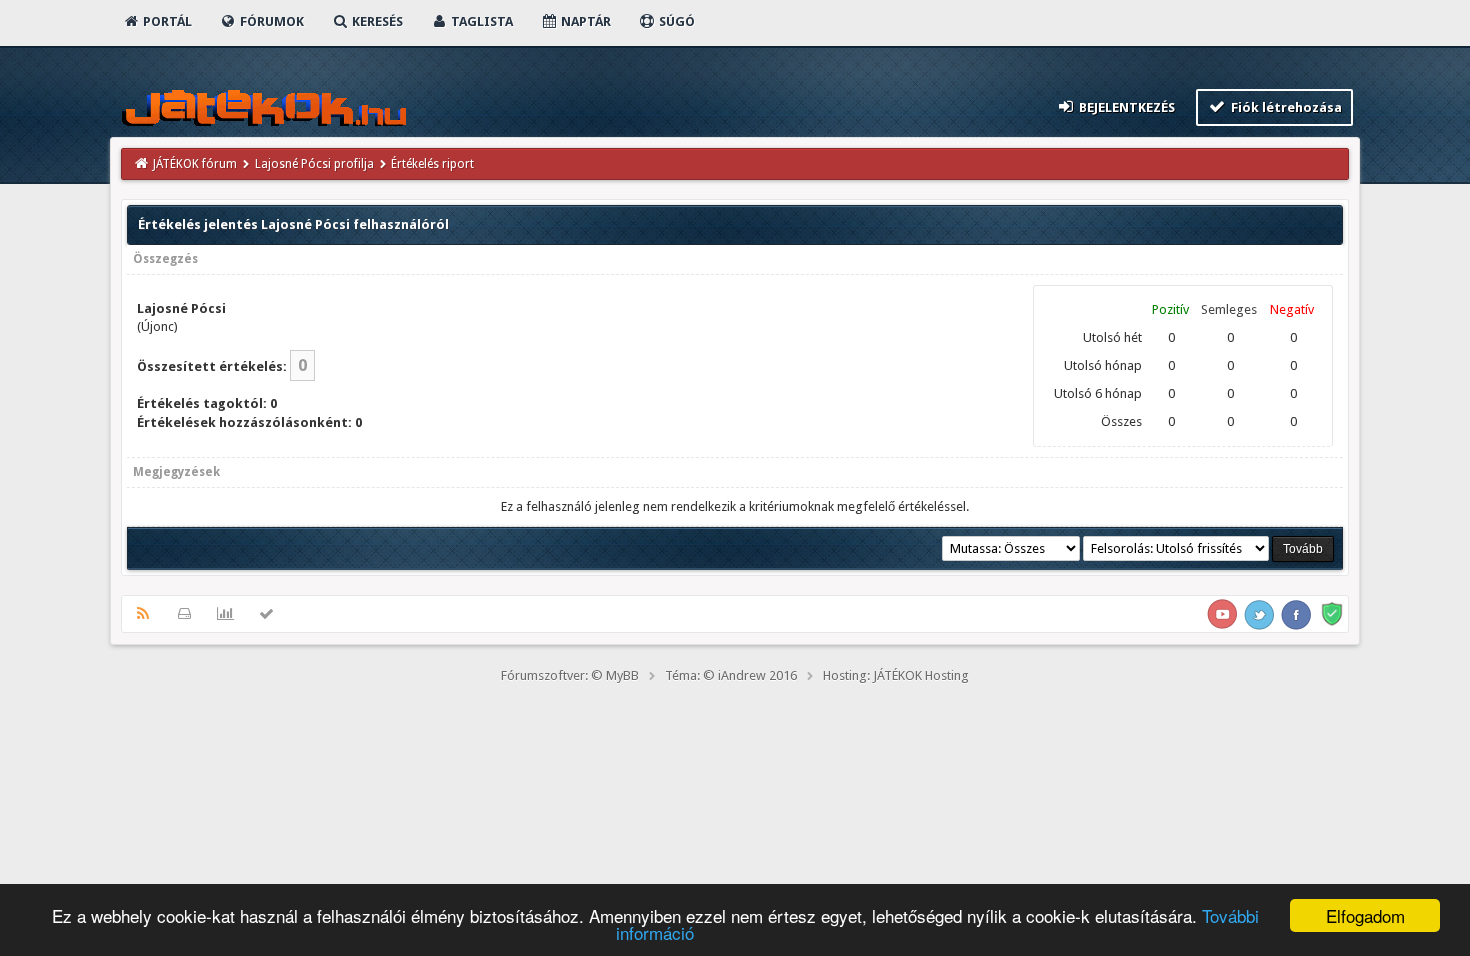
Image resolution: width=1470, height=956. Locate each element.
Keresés (376, 21)
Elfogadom (1365, 915)
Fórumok (270, 21)
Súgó (675, 21)
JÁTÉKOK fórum (195, 164)
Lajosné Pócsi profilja (314, 164)
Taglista (480, 21)
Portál (166, 21)
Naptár (584, 21)
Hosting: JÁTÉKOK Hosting (896, 675)
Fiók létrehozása (1285, 107)
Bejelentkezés (1125, 107)
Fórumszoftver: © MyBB (570, 675)
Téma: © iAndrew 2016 (731, 675)
